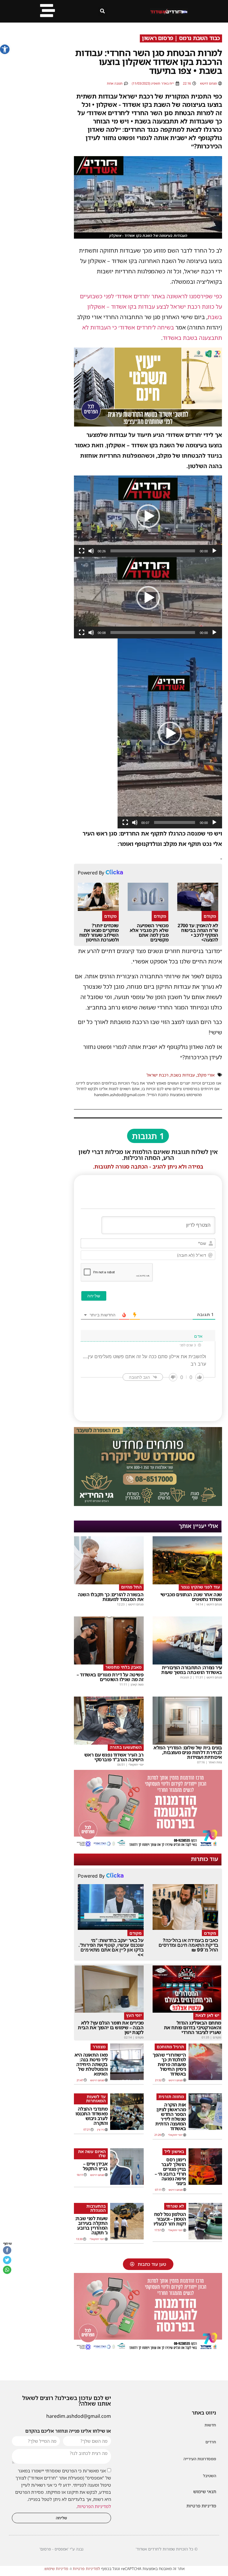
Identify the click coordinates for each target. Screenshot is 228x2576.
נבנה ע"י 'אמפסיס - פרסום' (61, 2549)
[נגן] (214, 551)
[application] (148, 516)
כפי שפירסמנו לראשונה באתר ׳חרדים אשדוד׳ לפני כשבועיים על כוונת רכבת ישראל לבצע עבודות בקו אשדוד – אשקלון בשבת (151, 307)
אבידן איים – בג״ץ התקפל (95, 2166)
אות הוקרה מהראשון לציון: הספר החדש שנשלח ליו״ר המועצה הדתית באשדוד (171, 2117)
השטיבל (210, 2476)
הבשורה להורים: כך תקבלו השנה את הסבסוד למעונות (111, 1597)
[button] (5, 49)
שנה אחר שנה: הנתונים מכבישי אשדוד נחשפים (191, 1597)
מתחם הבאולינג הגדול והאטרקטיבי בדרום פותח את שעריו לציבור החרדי (193, 2027)
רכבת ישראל (157, 1075)
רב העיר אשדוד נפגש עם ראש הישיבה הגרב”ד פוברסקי (114, 1757)
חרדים (211, 2442)
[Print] (148, 1504)
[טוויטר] (7, 2260)
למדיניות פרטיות (86, 2569)
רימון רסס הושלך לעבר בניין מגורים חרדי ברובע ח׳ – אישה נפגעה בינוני (170, 2171)
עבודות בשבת (183, 1075)
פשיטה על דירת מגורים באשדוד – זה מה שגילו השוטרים (110, 1677)
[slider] (153, 551)
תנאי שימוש (205, 2491)
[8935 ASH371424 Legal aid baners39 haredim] (148, 424)
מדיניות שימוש (56, 2569)
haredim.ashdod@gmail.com (79, 2416)
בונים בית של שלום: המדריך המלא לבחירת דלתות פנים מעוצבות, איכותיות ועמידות (188, 1752)
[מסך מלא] (82, 551)
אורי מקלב (206, 1075)
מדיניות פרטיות (201, 2506)
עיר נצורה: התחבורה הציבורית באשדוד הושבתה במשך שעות (192, 1670)
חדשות (210, 2425)
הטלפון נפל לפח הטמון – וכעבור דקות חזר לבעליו (170, 2219)
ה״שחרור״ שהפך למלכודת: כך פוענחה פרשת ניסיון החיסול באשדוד (169, 2064)
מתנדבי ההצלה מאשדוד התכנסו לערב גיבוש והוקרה (92, 2116)
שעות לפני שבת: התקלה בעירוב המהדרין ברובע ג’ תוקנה (91, 2225)
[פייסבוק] (7, 2250)
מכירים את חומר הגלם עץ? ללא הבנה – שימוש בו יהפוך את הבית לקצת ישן (111, 2027)
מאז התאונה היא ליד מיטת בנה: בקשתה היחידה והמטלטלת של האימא (91, 2064)
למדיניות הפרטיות (94, 2506)
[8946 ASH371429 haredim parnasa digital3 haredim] (148, 1847)
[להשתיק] (91, 551)
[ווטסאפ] (7, 2270)
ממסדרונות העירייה (200, 2459)
